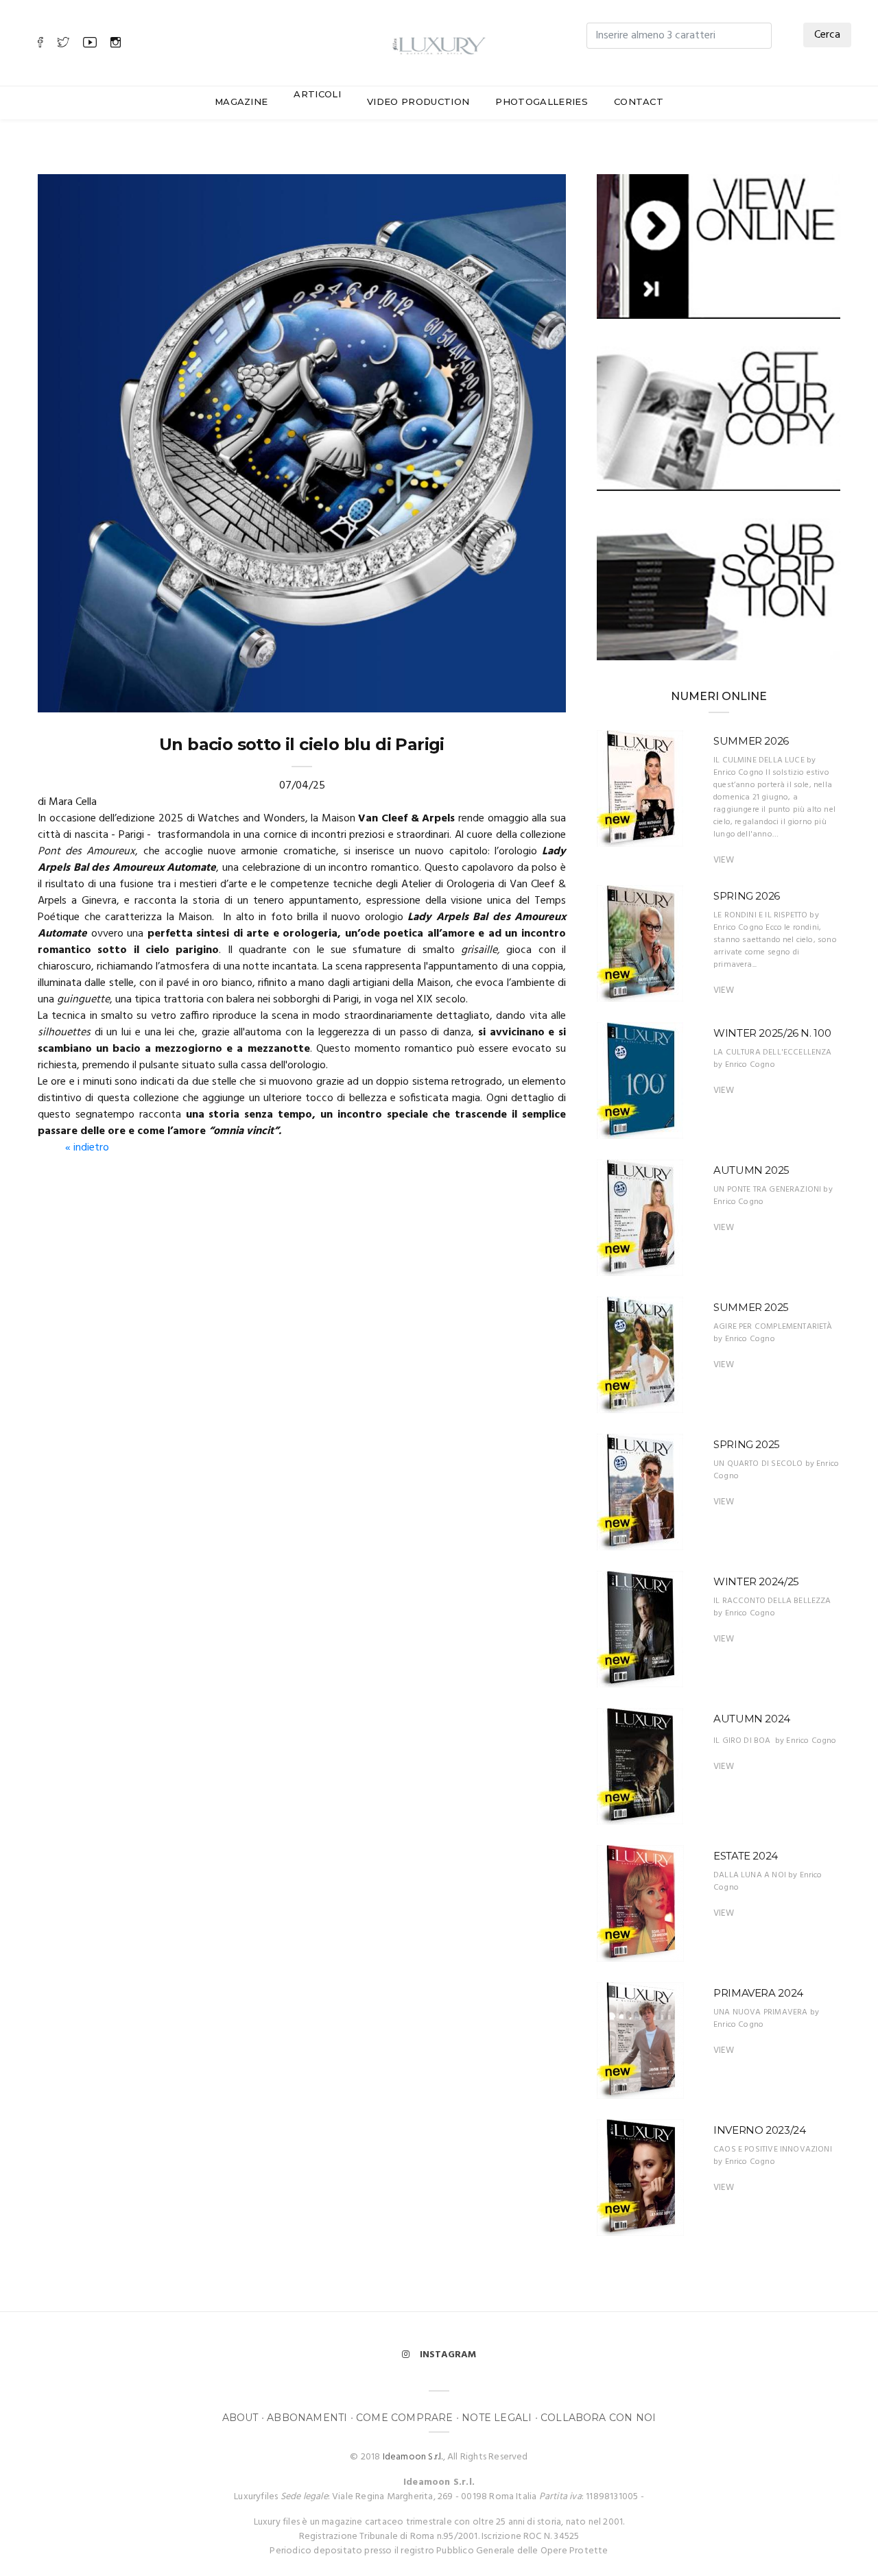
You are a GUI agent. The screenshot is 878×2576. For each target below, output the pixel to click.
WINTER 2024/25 (756, 1581)
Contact (639, 101)
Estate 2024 (746, 1856)
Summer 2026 (751, 741)
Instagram (448, 2355)
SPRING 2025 (747, 1444)
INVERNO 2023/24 (759, 2130)
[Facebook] (40, 44)
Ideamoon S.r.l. (413, 2457)
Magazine (241, 101)
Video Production (418, 101)
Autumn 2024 (752, 1719)
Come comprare (405, 2418)
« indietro (87, 1148)
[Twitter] (63, 44)
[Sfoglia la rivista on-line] (719, 246)
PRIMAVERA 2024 (758, 1993)
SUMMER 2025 (751, 1307)
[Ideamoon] (439, 43)
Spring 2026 (747, 896)
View (724, 860)
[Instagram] (116, 44)
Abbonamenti (307, 2418)
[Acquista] (719, 418)
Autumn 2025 (751, 1170)
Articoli (317, 94)
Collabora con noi (598, 2418)
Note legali (497, 2418)
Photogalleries (542, 101)
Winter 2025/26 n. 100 (772, 1033)
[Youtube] (90, 44)
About (240, 2418)
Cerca (827, 35)
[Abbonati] (719, 589)
